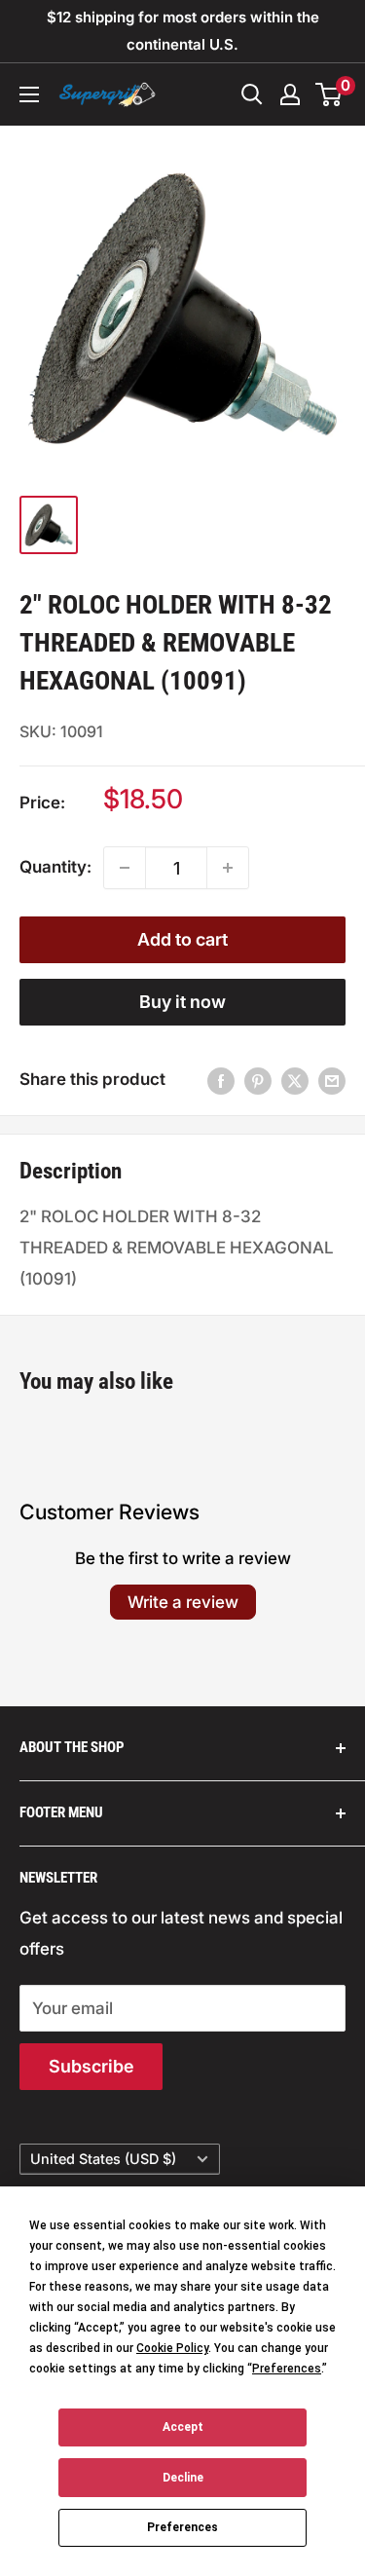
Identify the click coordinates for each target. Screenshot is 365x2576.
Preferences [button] (287, 2369)
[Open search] (252, 94)
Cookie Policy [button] (172, 2348)
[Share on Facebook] (221, 1080)
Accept (183, 2427)
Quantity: (55, 867)
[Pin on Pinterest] (258, 1080)
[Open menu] (29, 94)
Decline (183, 2478)
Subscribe (91, 2066)
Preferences (182, 2527)
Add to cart (182, 939)
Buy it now (182, 1002)
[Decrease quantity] (125, 868)
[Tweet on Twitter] (295, 1080)
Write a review (183, 1602)
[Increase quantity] (228, 868)
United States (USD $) (103, 2159)
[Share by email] (332, 1080)
